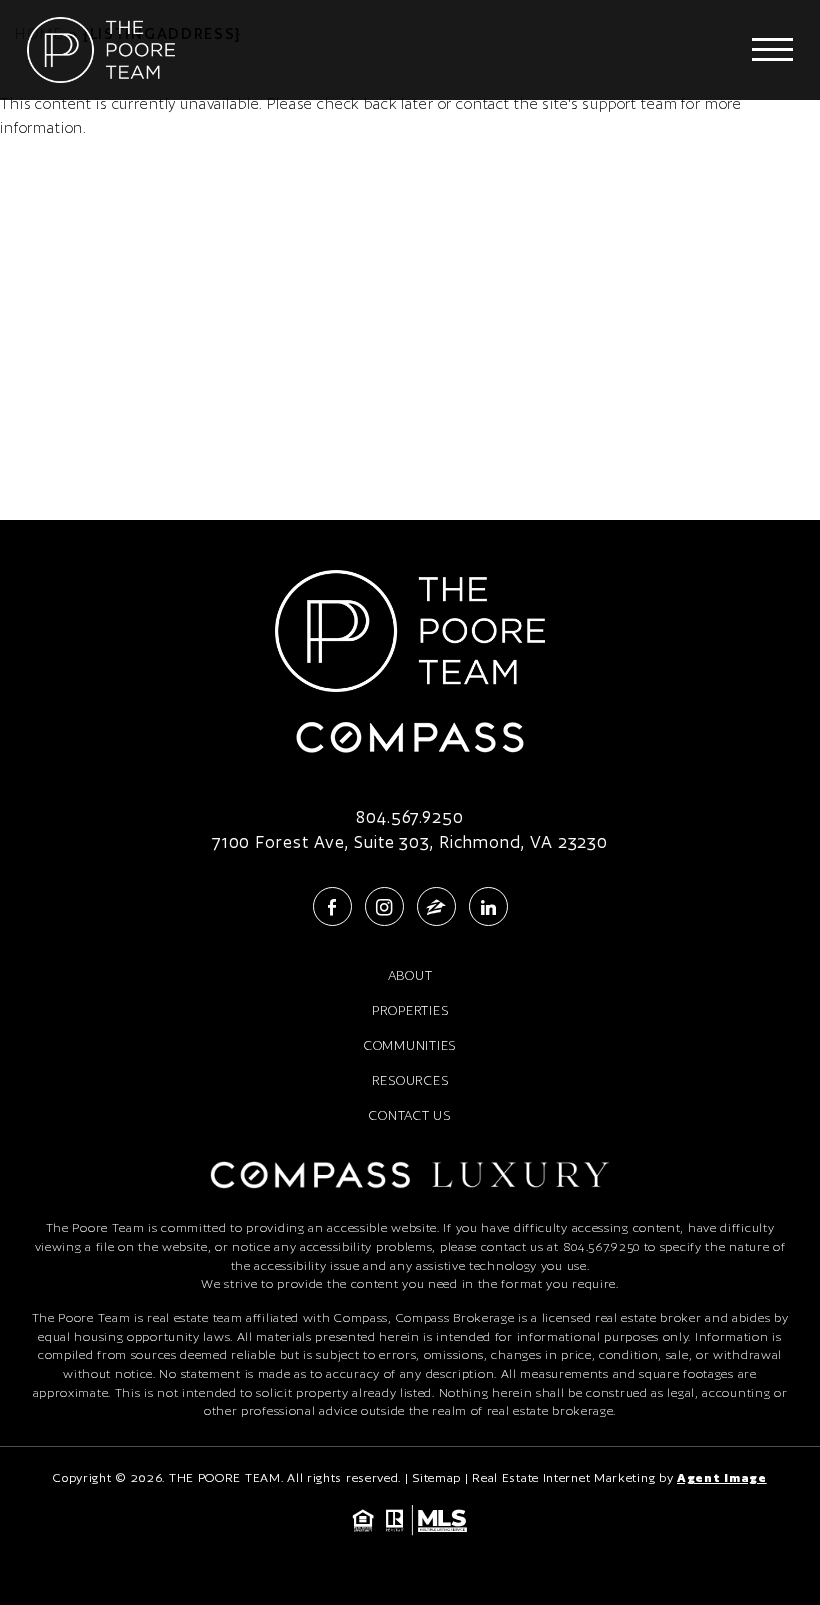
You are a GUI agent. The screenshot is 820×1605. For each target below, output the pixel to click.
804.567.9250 (410, 817)
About (410, 975)
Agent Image (722, 1477)
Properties (410, 1010)
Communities (410, 1045)
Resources (410, 1080)
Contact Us (410, 1115)
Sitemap (436, 1477)
